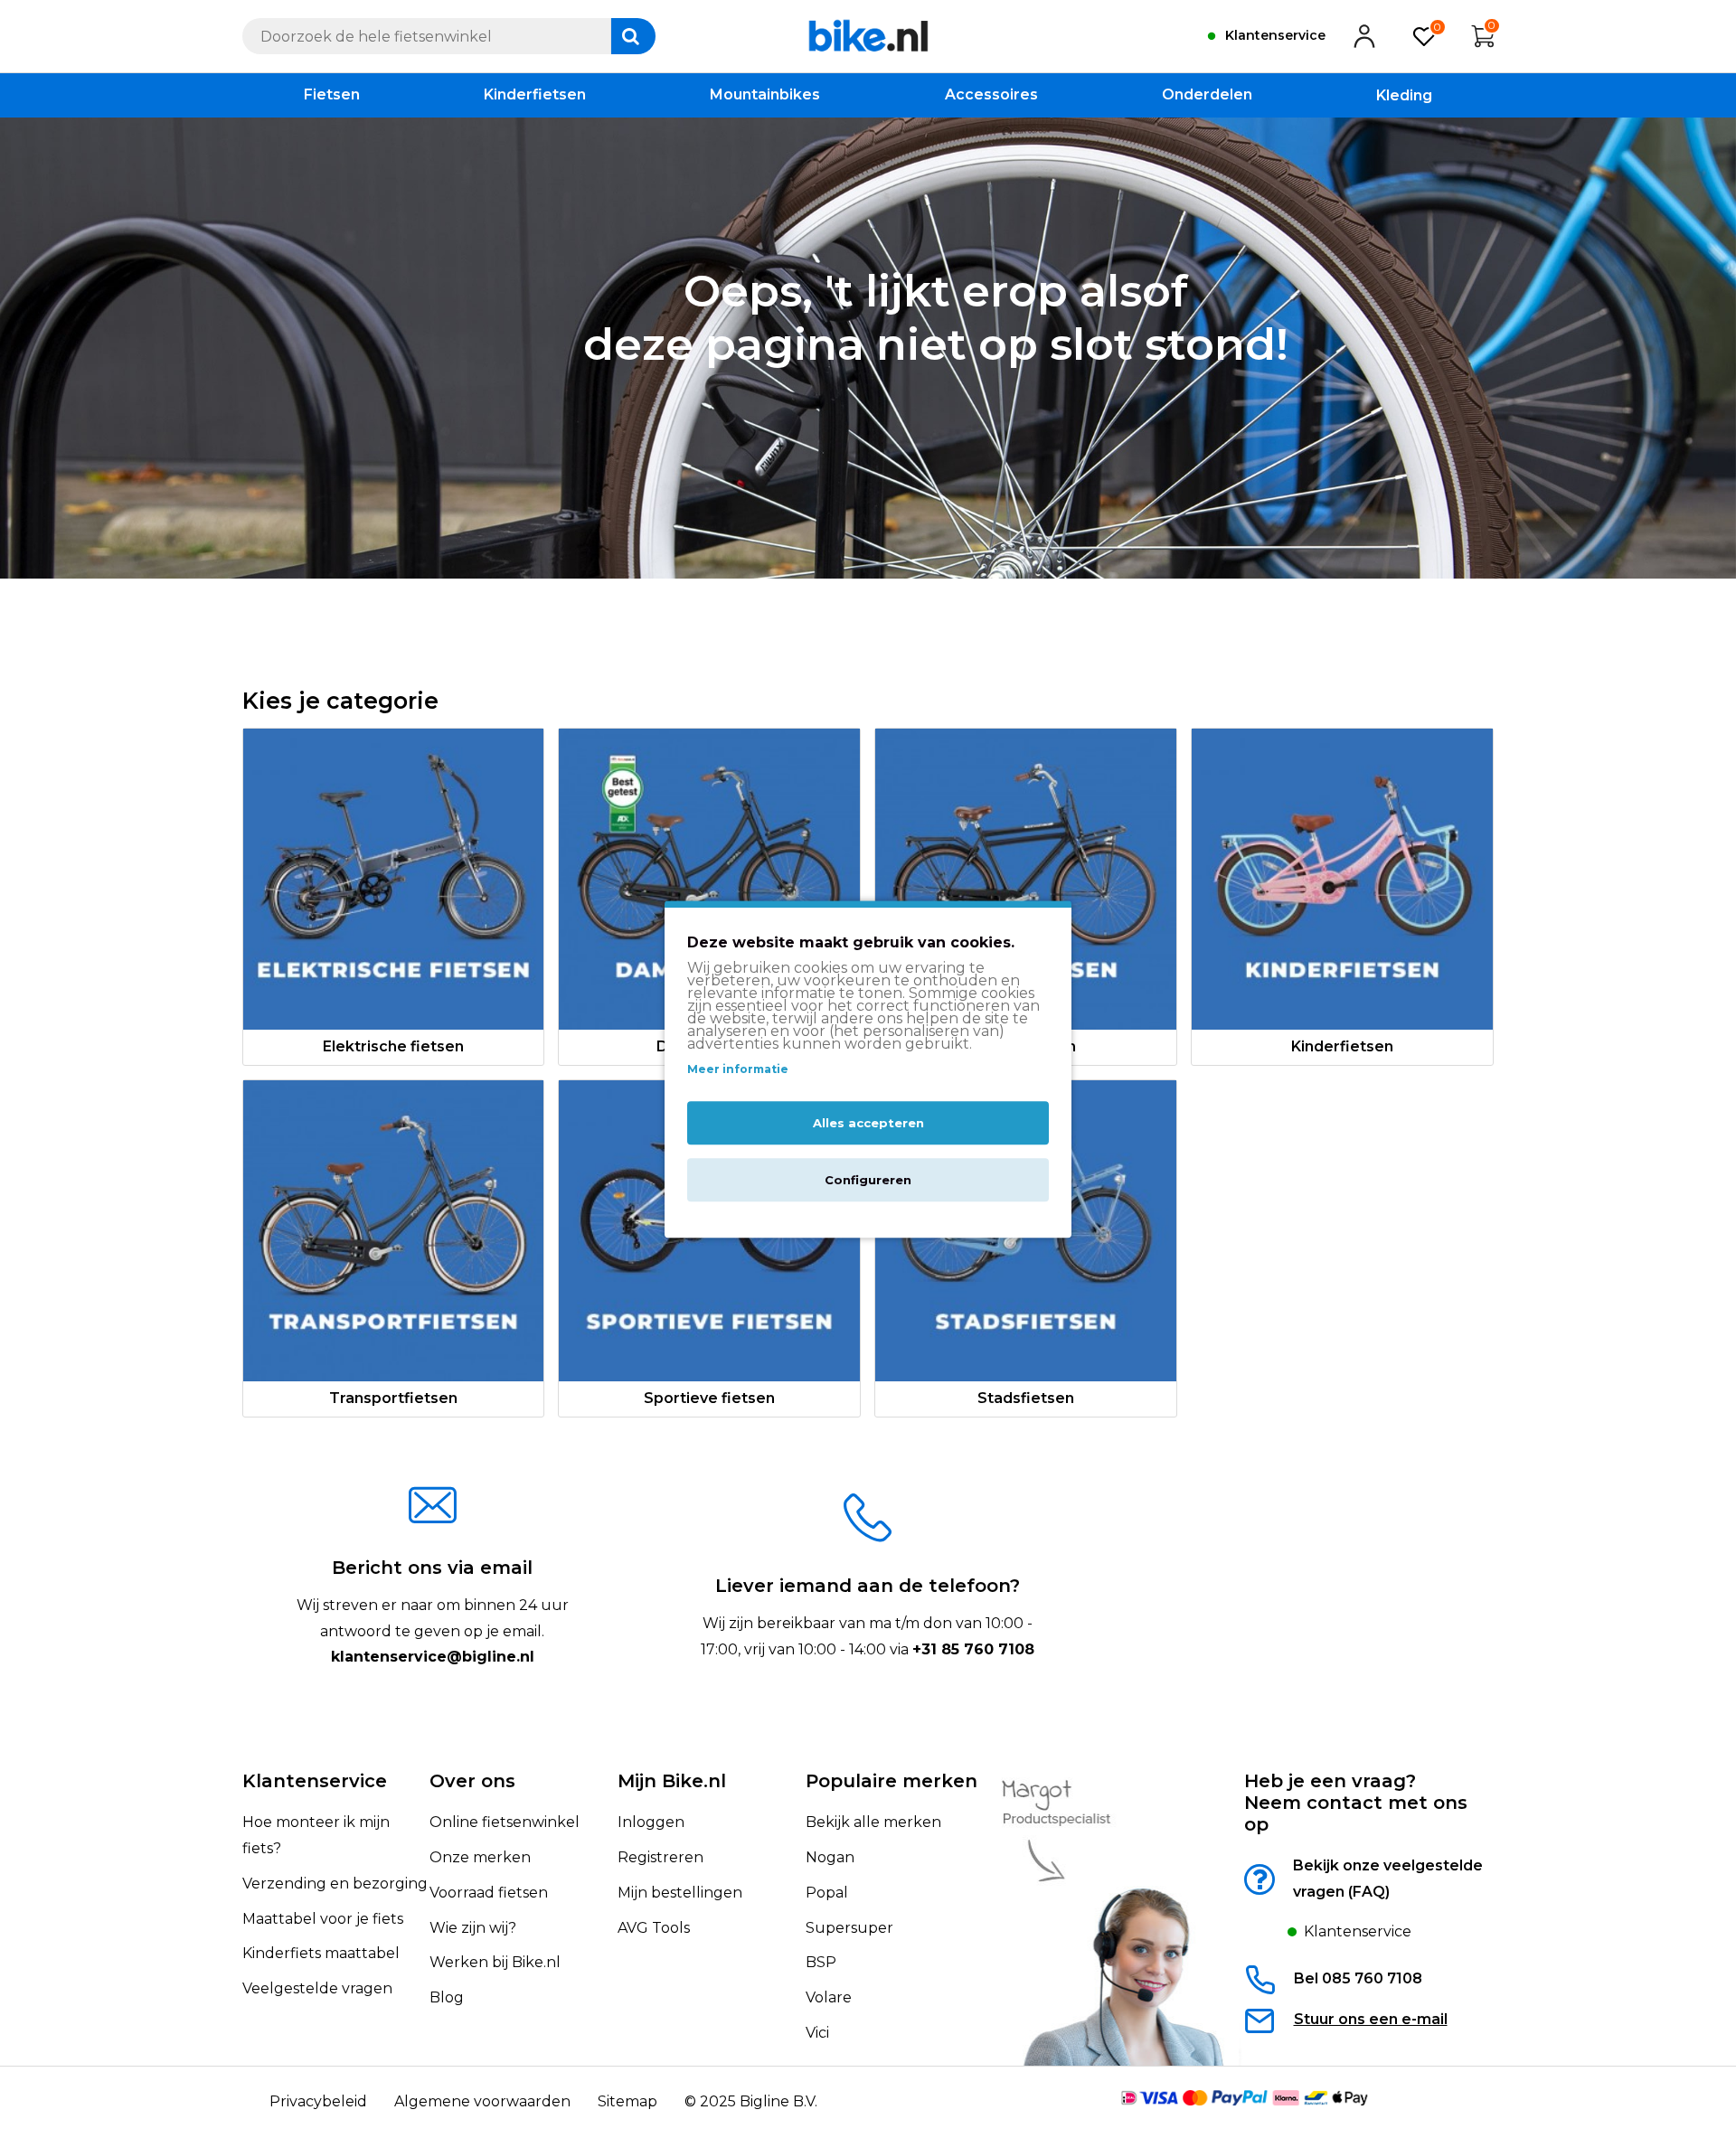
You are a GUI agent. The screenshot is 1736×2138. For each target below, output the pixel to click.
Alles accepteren (868, 1123)
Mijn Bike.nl (672, 1781)
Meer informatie (738, 1069)
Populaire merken (892, 1781)
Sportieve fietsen (709, 1398)
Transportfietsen (393, 1398)
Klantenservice (315, 1781)
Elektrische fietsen (393, 1046)
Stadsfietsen (1026, 1398)
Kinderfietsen (1342, 1046)
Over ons (472, 1781)
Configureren (868, 1180)
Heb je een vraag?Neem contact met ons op (1356, 1803)
